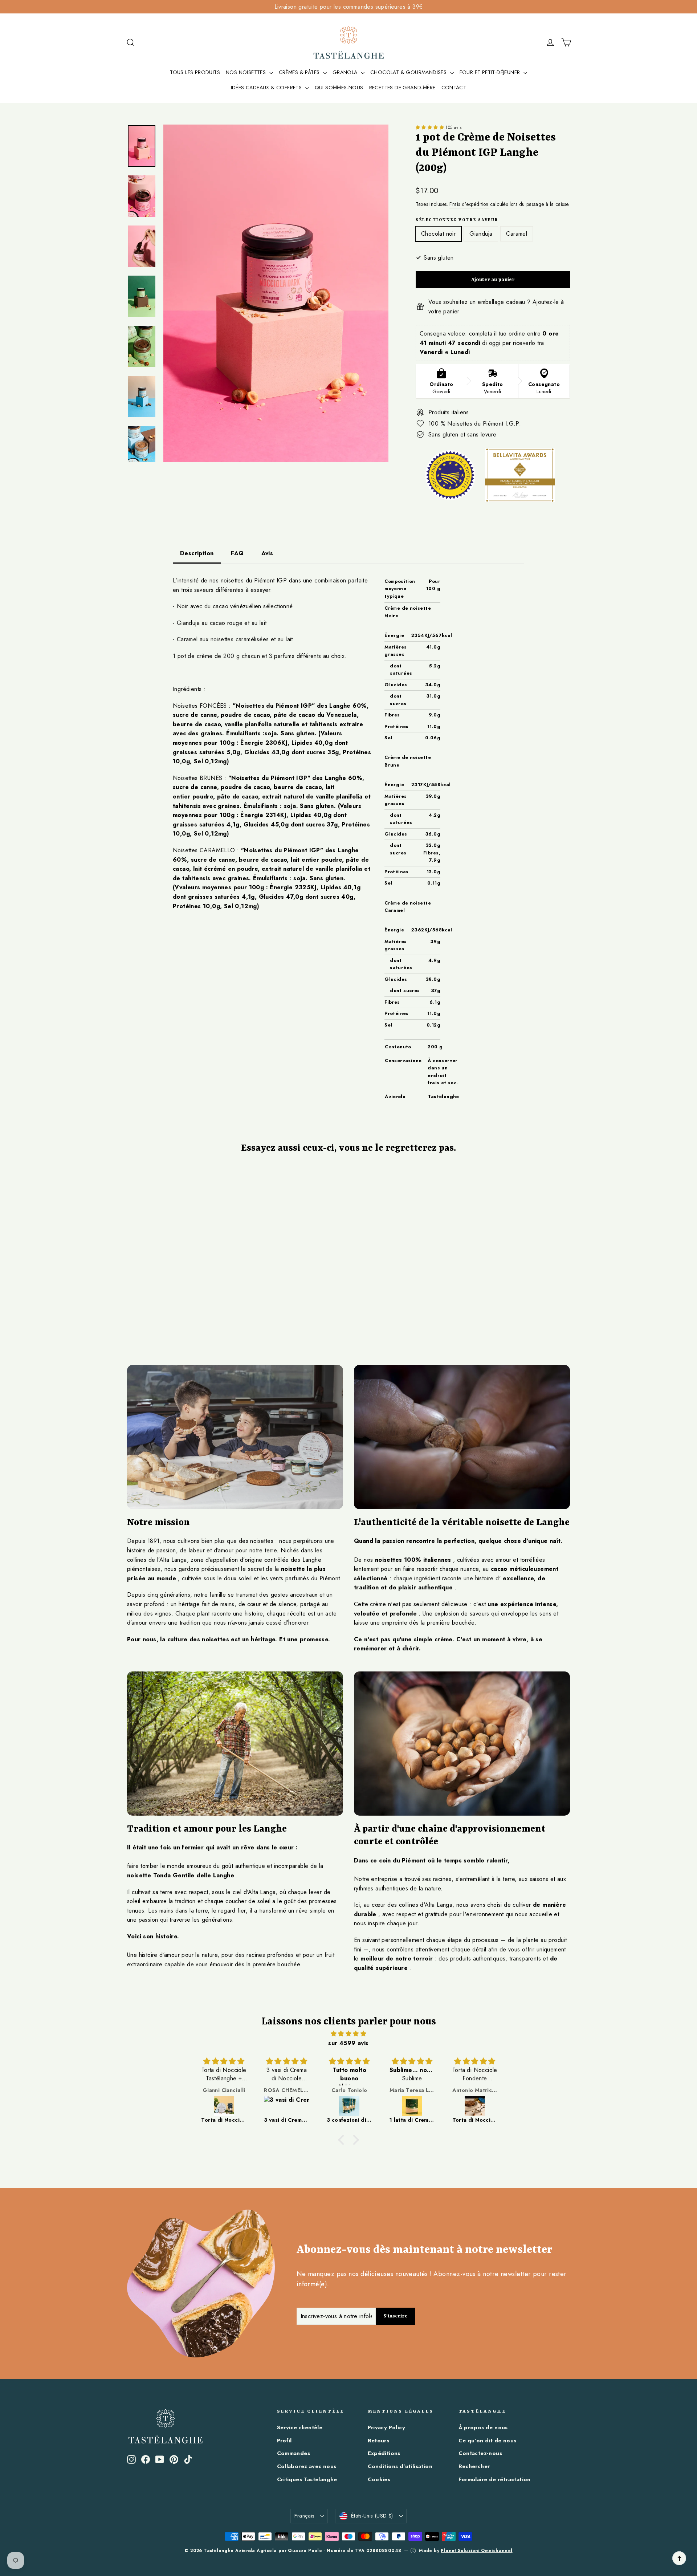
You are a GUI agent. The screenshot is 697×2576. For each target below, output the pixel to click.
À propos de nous (483, 2427)
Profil (284, 2441)
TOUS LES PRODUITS (195, 72)
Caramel (517, 234)
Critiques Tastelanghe (307, 2479)
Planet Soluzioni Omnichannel (476, 2551)
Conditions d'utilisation (400, 2466)
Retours (379, 2441)
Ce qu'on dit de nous (488, 2441)
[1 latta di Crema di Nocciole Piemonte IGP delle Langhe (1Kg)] (412, 2106)
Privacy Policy (387, 2427)
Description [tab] (197, 553)
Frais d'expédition (469, 204)
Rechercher (474, 2466)
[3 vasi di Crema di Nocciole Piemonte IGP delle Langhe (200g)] (287, 2106)
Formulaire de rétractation (495, 2479)
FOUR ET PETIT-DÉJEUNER (491, 72)
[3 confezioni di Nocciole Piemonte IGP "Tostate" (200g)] (349, 2106)
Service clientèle (300, 2427)
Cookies (379, 2479)
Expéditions (384, 2453)
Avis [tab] (267, 553)
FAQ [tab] (237, 553)
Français (304, 2516)
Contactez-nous (480, 2453)
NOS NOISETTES (247, 72)
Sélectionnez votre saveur (457, 220)
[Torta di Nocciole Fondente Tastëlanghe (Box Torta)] (475, 2106)
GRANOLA (346, 72)
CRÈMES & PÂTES (300, 72)
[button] (431, 127)
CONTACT (454, 88)
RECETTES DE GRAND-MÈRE (402, 88)
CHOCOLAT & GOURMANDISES (409, 72)
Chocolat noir (438, 234)
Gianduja (481, 234)
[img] (348, 2034)
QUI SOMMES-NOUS (339, 88)
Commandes (294, 2453)
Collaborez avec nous (307, 2466)
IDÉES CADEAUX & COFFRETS (267, 88)
